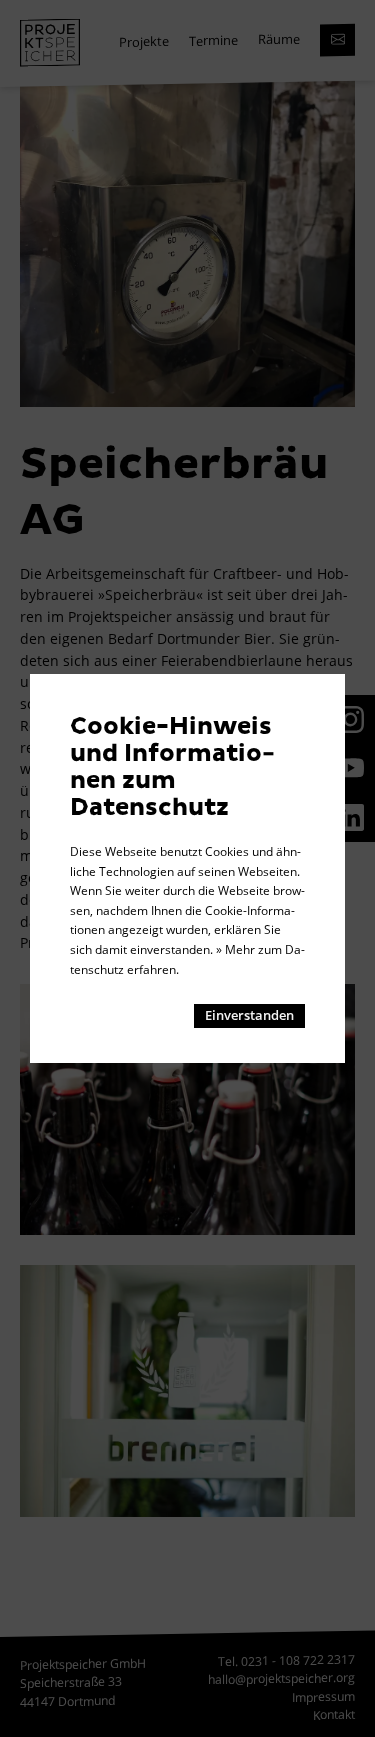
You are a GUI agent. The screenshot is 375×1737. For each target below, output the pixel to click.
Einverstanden (249, 1015)
